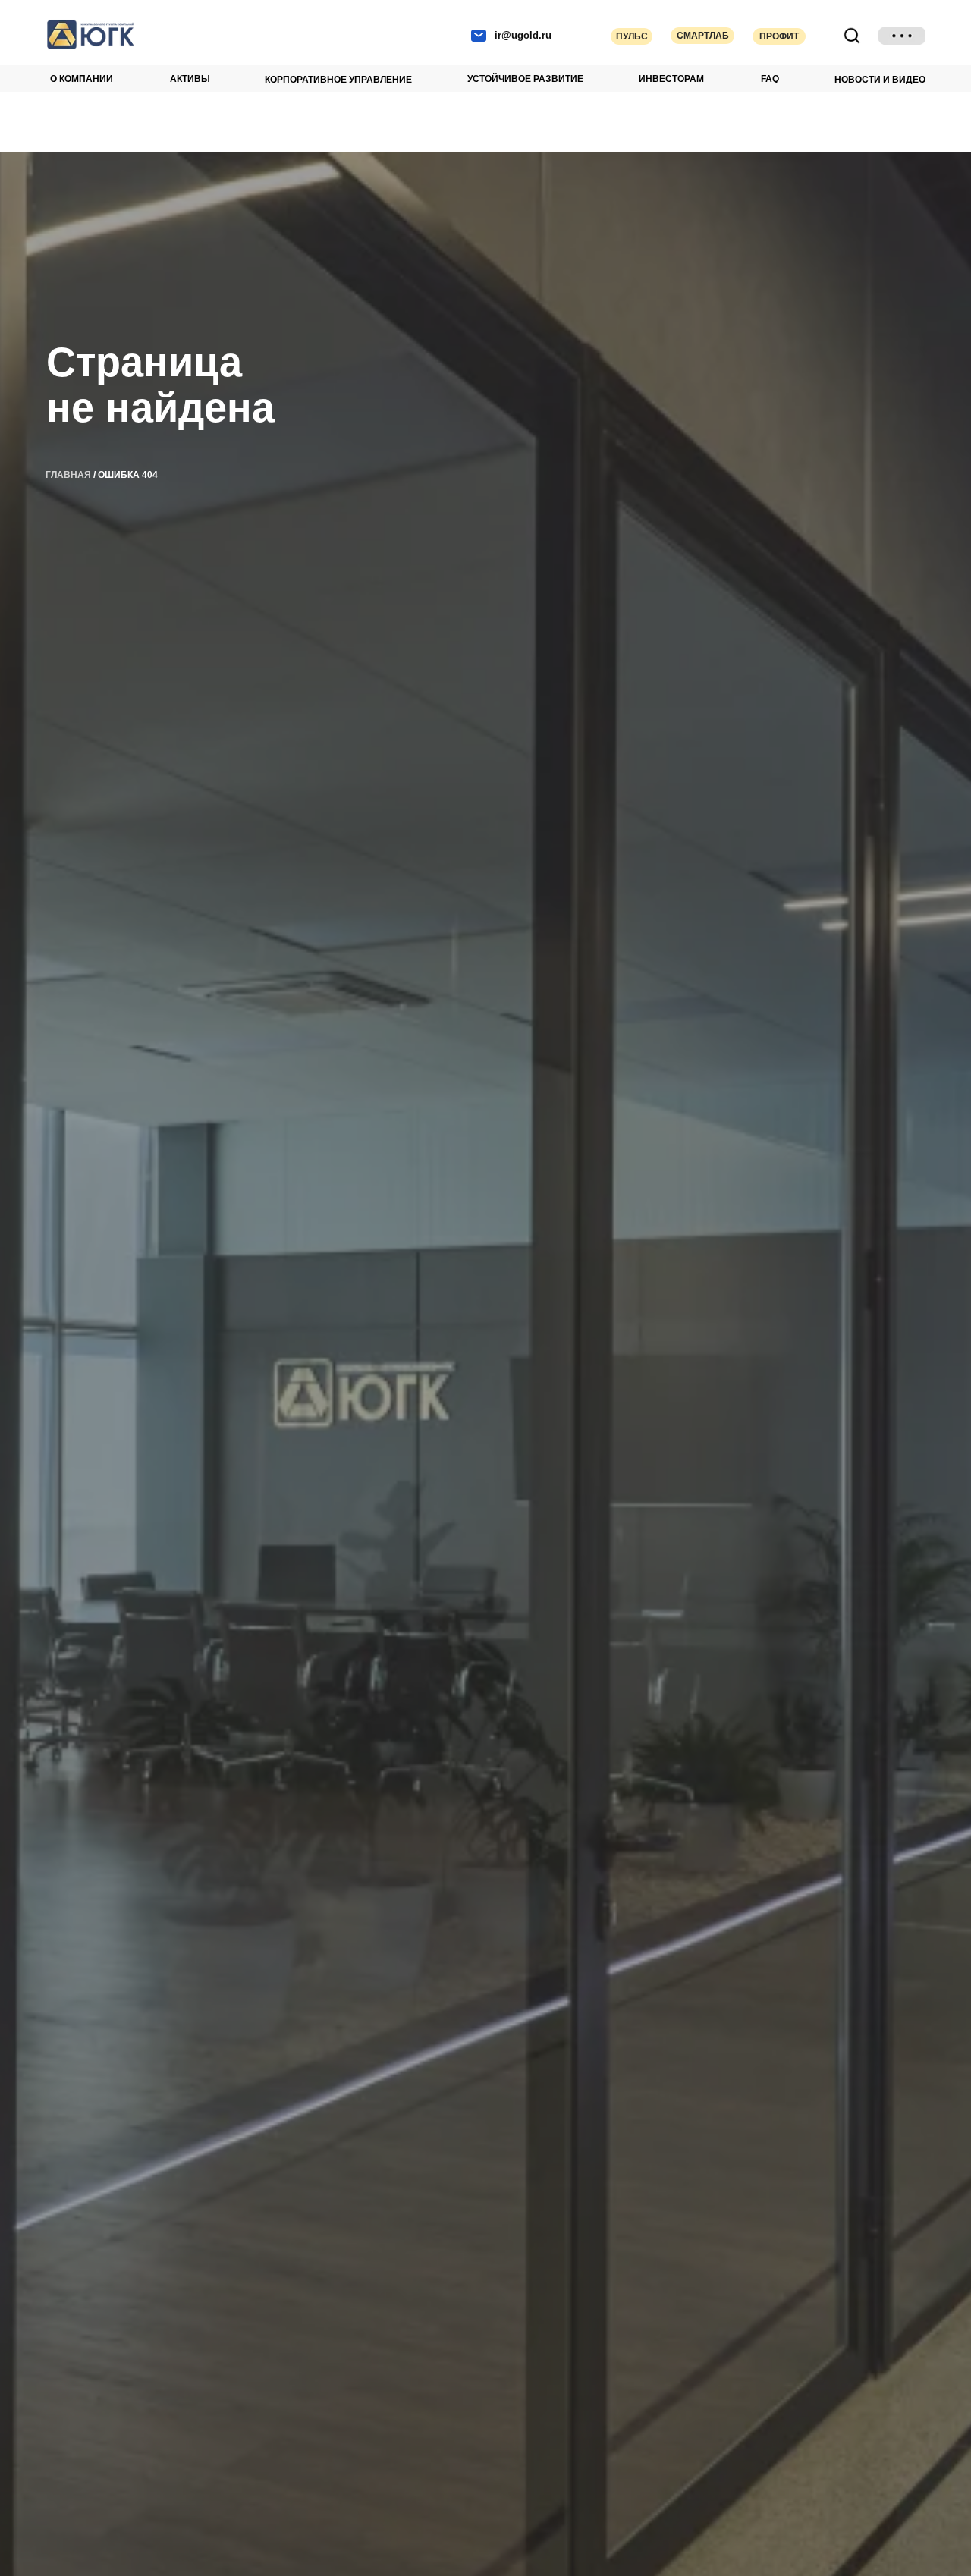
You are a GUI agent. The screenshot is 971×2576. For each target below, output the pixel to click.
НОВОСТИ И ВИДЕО (880, 80)
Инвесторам (671, 79)
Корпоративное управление (338, 80)
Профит (779, 36)
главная (68, 475)
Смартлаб (703, 36)
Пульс (632, 36)
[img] (902, 36)
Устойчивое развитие (525, 79)
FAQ (770, 79)
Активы (190, 79)
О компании (82, 79)
